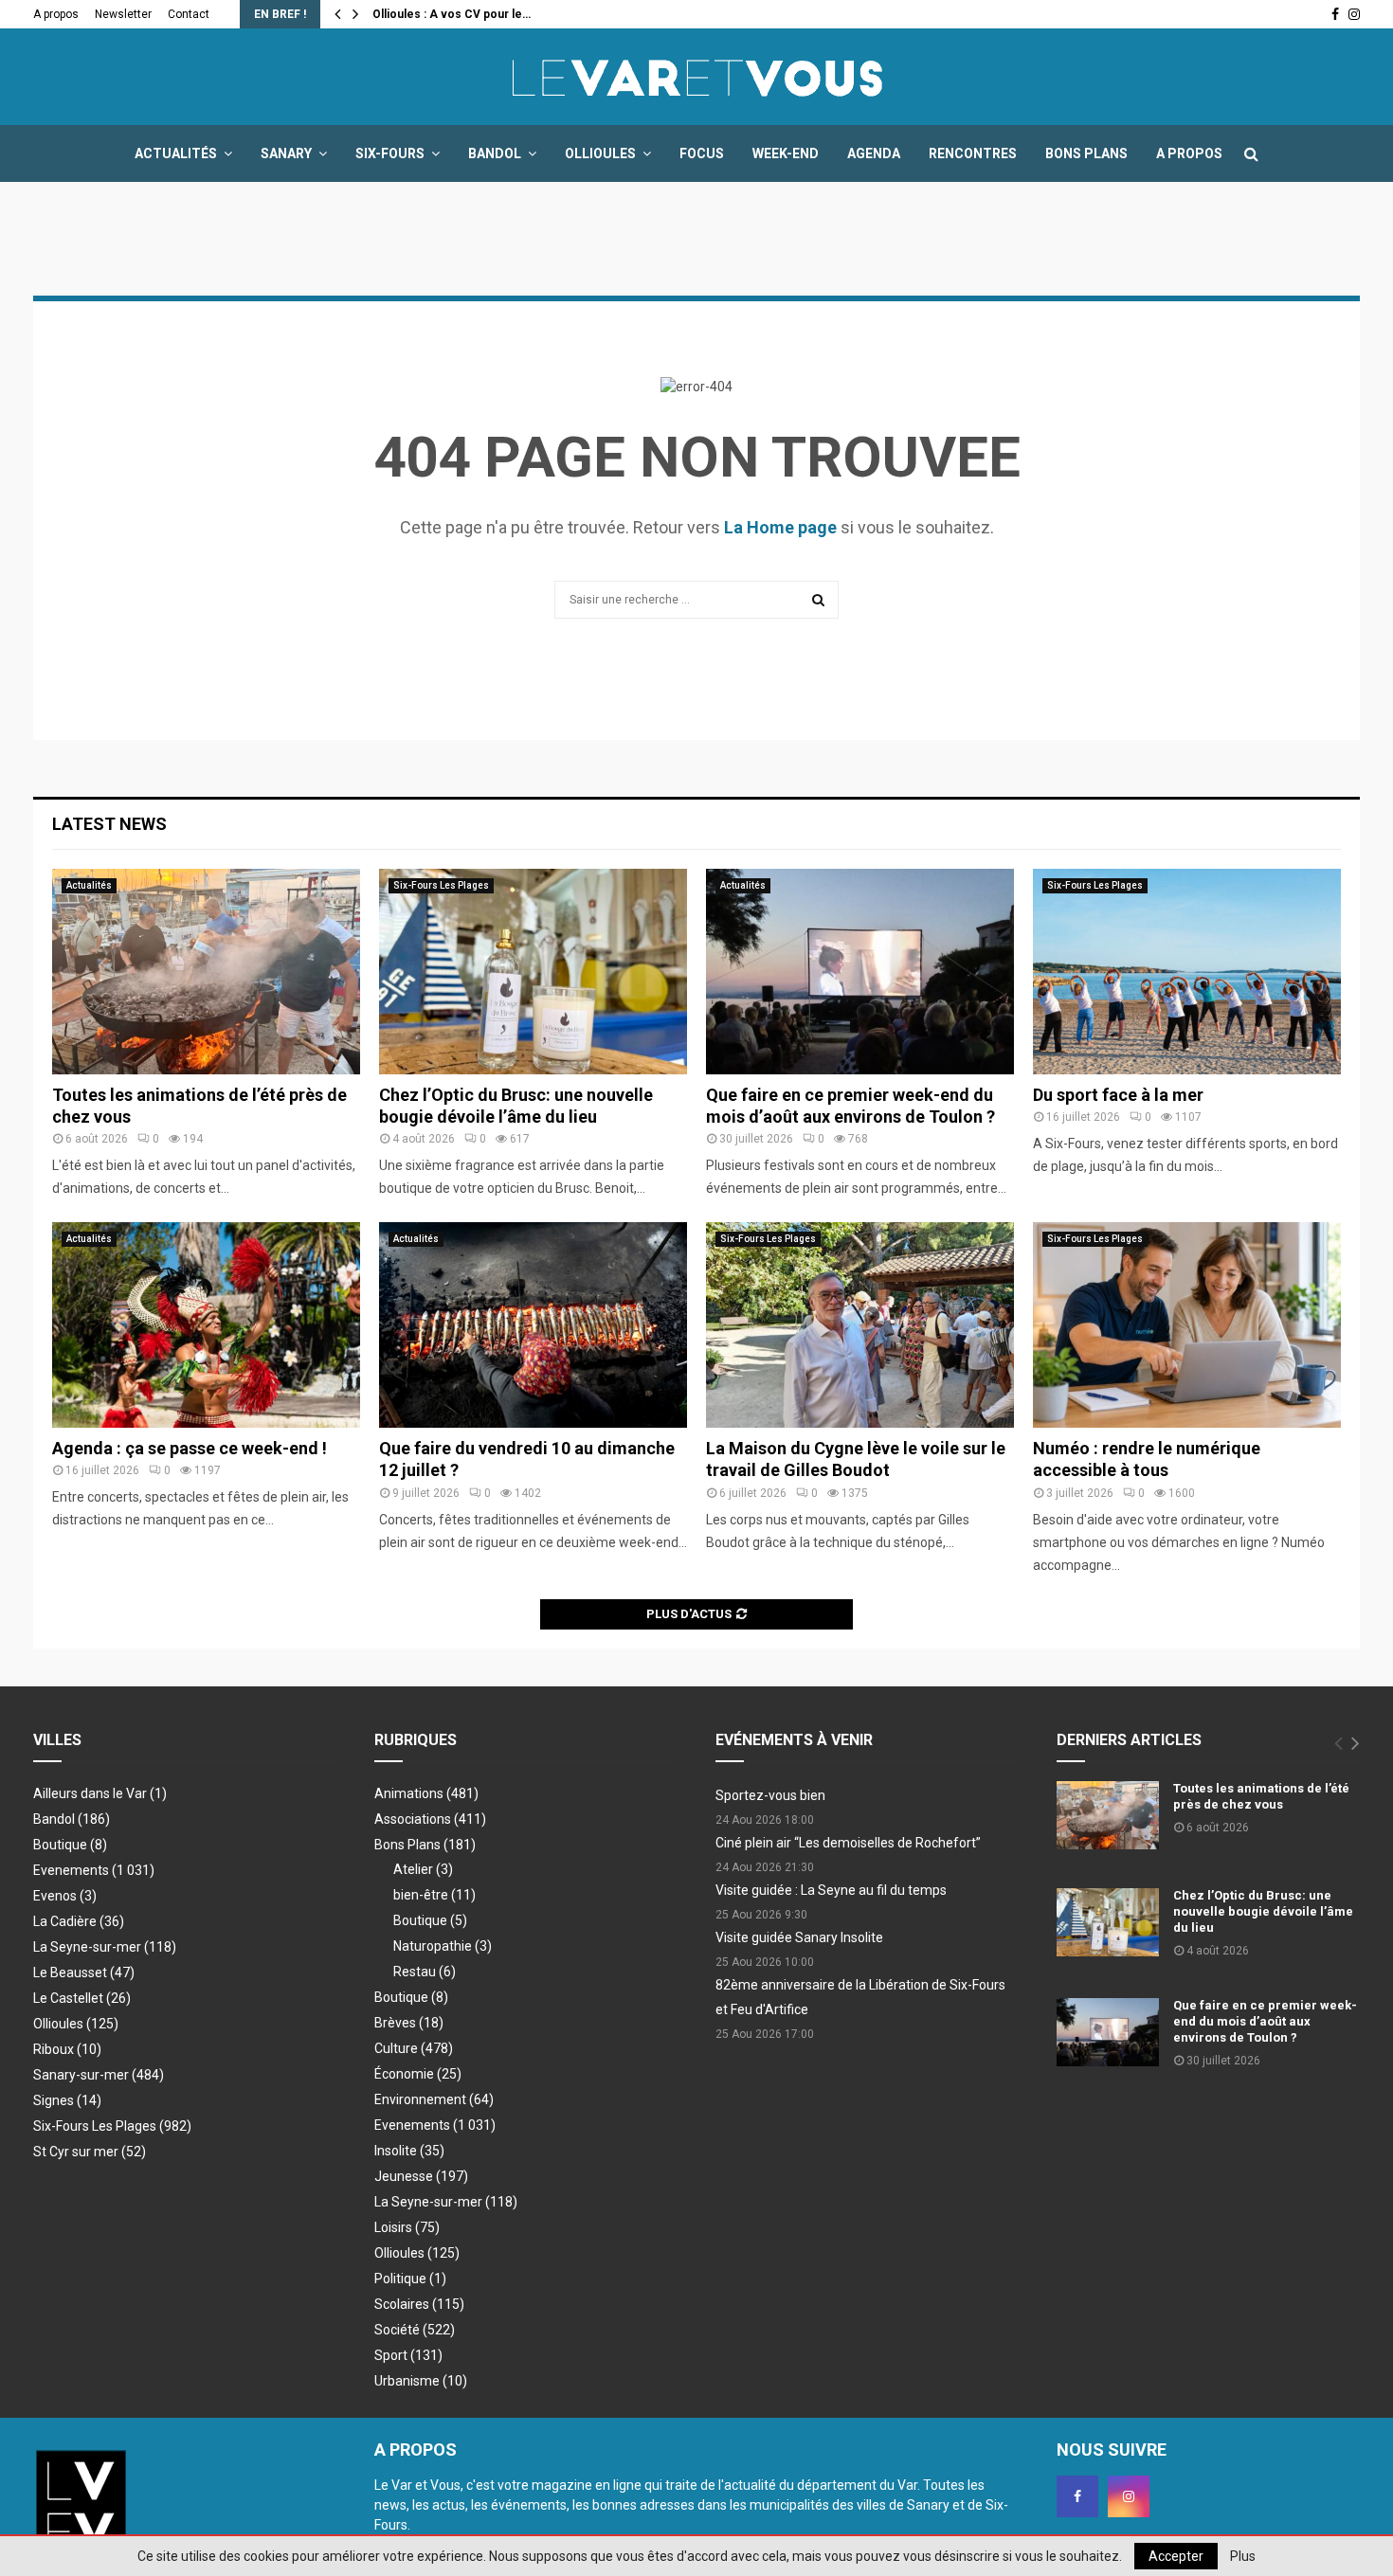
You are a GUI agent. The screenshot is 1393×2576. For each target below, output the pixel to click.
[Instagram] (1129, 2496)
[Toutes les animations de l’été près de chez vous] (206, 972)
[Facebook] (1077, 2496)
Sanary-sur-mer (99, 2075)
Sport (408, 2355)
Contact (189, 14)
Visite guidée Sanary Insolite (799, 1937)
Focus (702, 153)
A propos (56, 14)
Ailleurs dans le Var (100, 1793)
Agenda (874, 153)
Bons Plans (1086, 153)
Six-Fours (390, 153)
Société (415, 2330)
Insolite (409, 2151)
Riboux (67, 2049)
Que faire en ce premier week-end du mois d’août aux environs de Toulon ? (1265, 2021)
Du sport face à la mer (1118, 1095)
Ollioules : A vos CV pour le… (452, 14)
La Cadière (79, 1921)
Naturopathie (443, 1946)
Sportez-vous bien (770, 1795)
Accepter (1176, 2556)
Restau (425, 1972)
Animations (426, 1793)
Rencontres (973, 153)
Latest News (109, 824)
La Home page (780, 527)
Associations (430, 1819)
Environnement (434, 2099)
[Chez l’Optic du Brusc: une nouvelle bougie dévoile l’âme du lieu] (533, 972)
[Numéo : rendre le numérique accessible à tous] (1187, 1325)
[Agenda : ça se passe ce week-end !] (206, 1325)
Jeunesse (421, 2176)
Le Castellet (82, 1998)
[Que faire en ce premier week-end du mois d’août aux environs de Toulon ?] (860, 972)
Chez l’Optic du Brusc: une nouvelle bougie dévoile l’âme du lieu (1263, 1911)
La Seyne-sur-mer (105, 1947)
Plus (1243, 2556)
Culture (414, 2048)
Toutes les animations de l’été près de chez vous (1261, 1796)
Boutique (70, 1845)
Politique (410, 2279)
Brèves (409, 2023)
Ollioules (600, 153)
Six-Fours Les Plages (441, 885)
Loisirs (407, 2227)
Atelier (423, 1869)
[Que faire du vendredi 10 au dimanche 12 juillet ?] (533, 1325)
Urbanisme (421, 2381)
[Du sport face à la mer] (1187, 972)
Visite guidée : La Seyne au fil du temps (831, 1890)
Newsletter (123, 14)
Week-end (786, 153)
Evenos (65, 1896)
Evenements (71, 1870)
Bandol (495, 153)
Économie (418, 2074)
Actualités (176, 153)
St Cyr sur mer (90, 2152)
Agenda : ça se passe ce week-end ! (190, 1448)
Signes (67, 2100)
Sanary (286, 153)
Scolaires (419, 2304)
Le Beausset (84, 1973)
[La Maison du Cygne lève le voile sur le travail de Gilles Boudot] (860, 1325)
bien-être (434, 1895)
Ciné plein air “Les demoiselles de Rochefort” (848, 1843)
